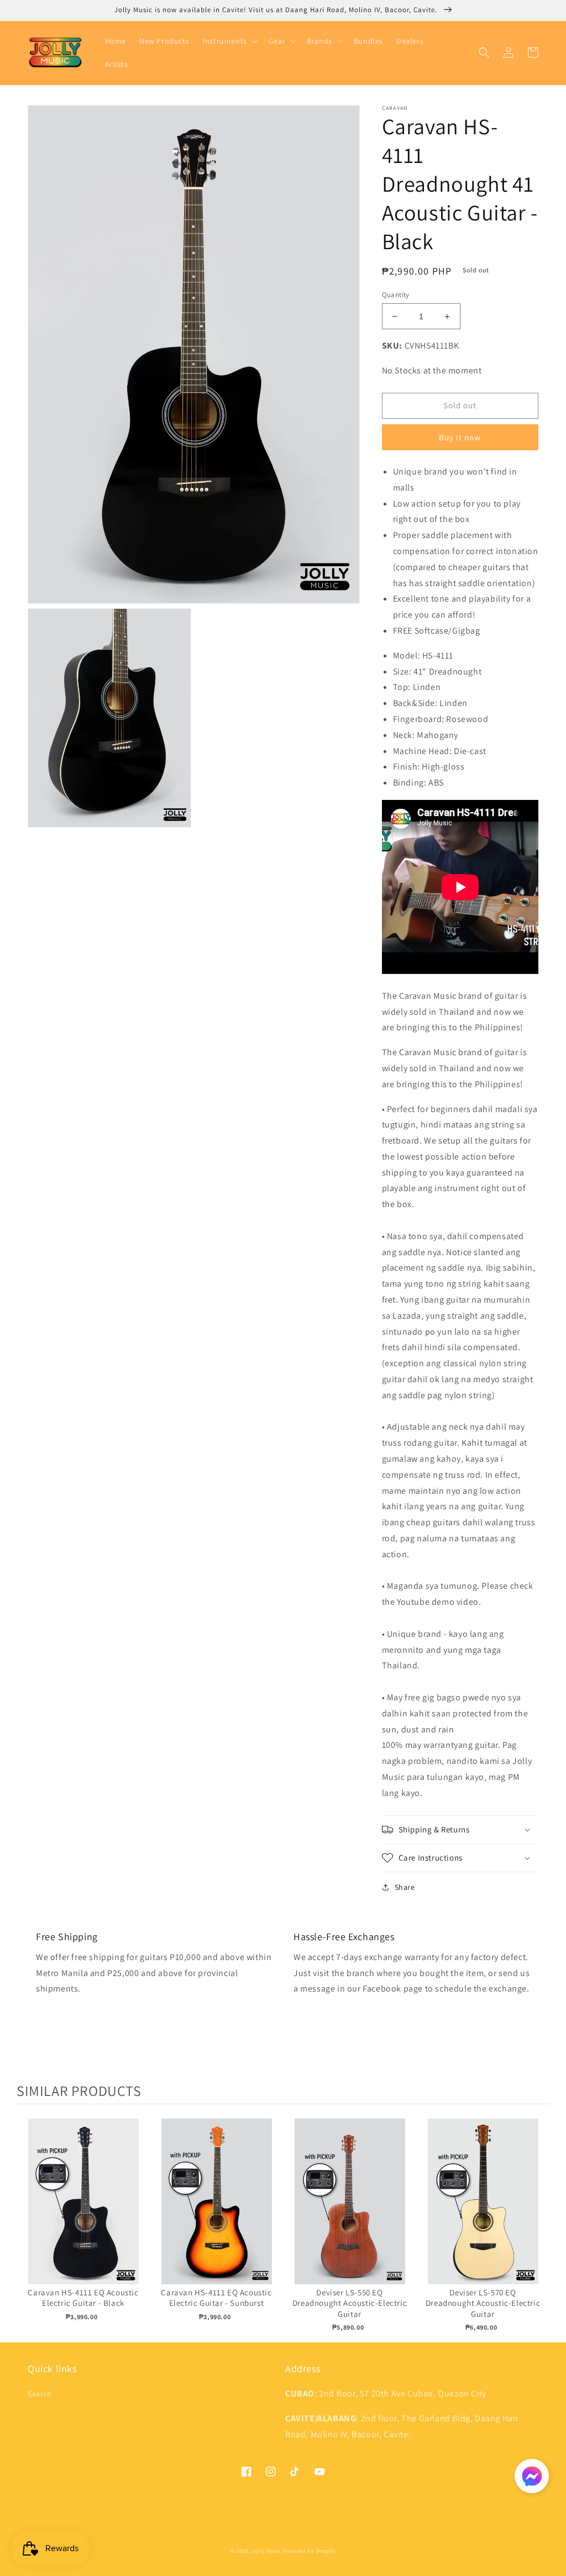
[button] (229, 41)
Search (40, 2394)
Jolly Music (266, 2551)
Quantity (396, 295)
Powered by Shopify (310, 2551)
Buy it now (460, 437)
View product (83, 2213)
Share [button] (405, 1887)
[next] (538, 2225)
